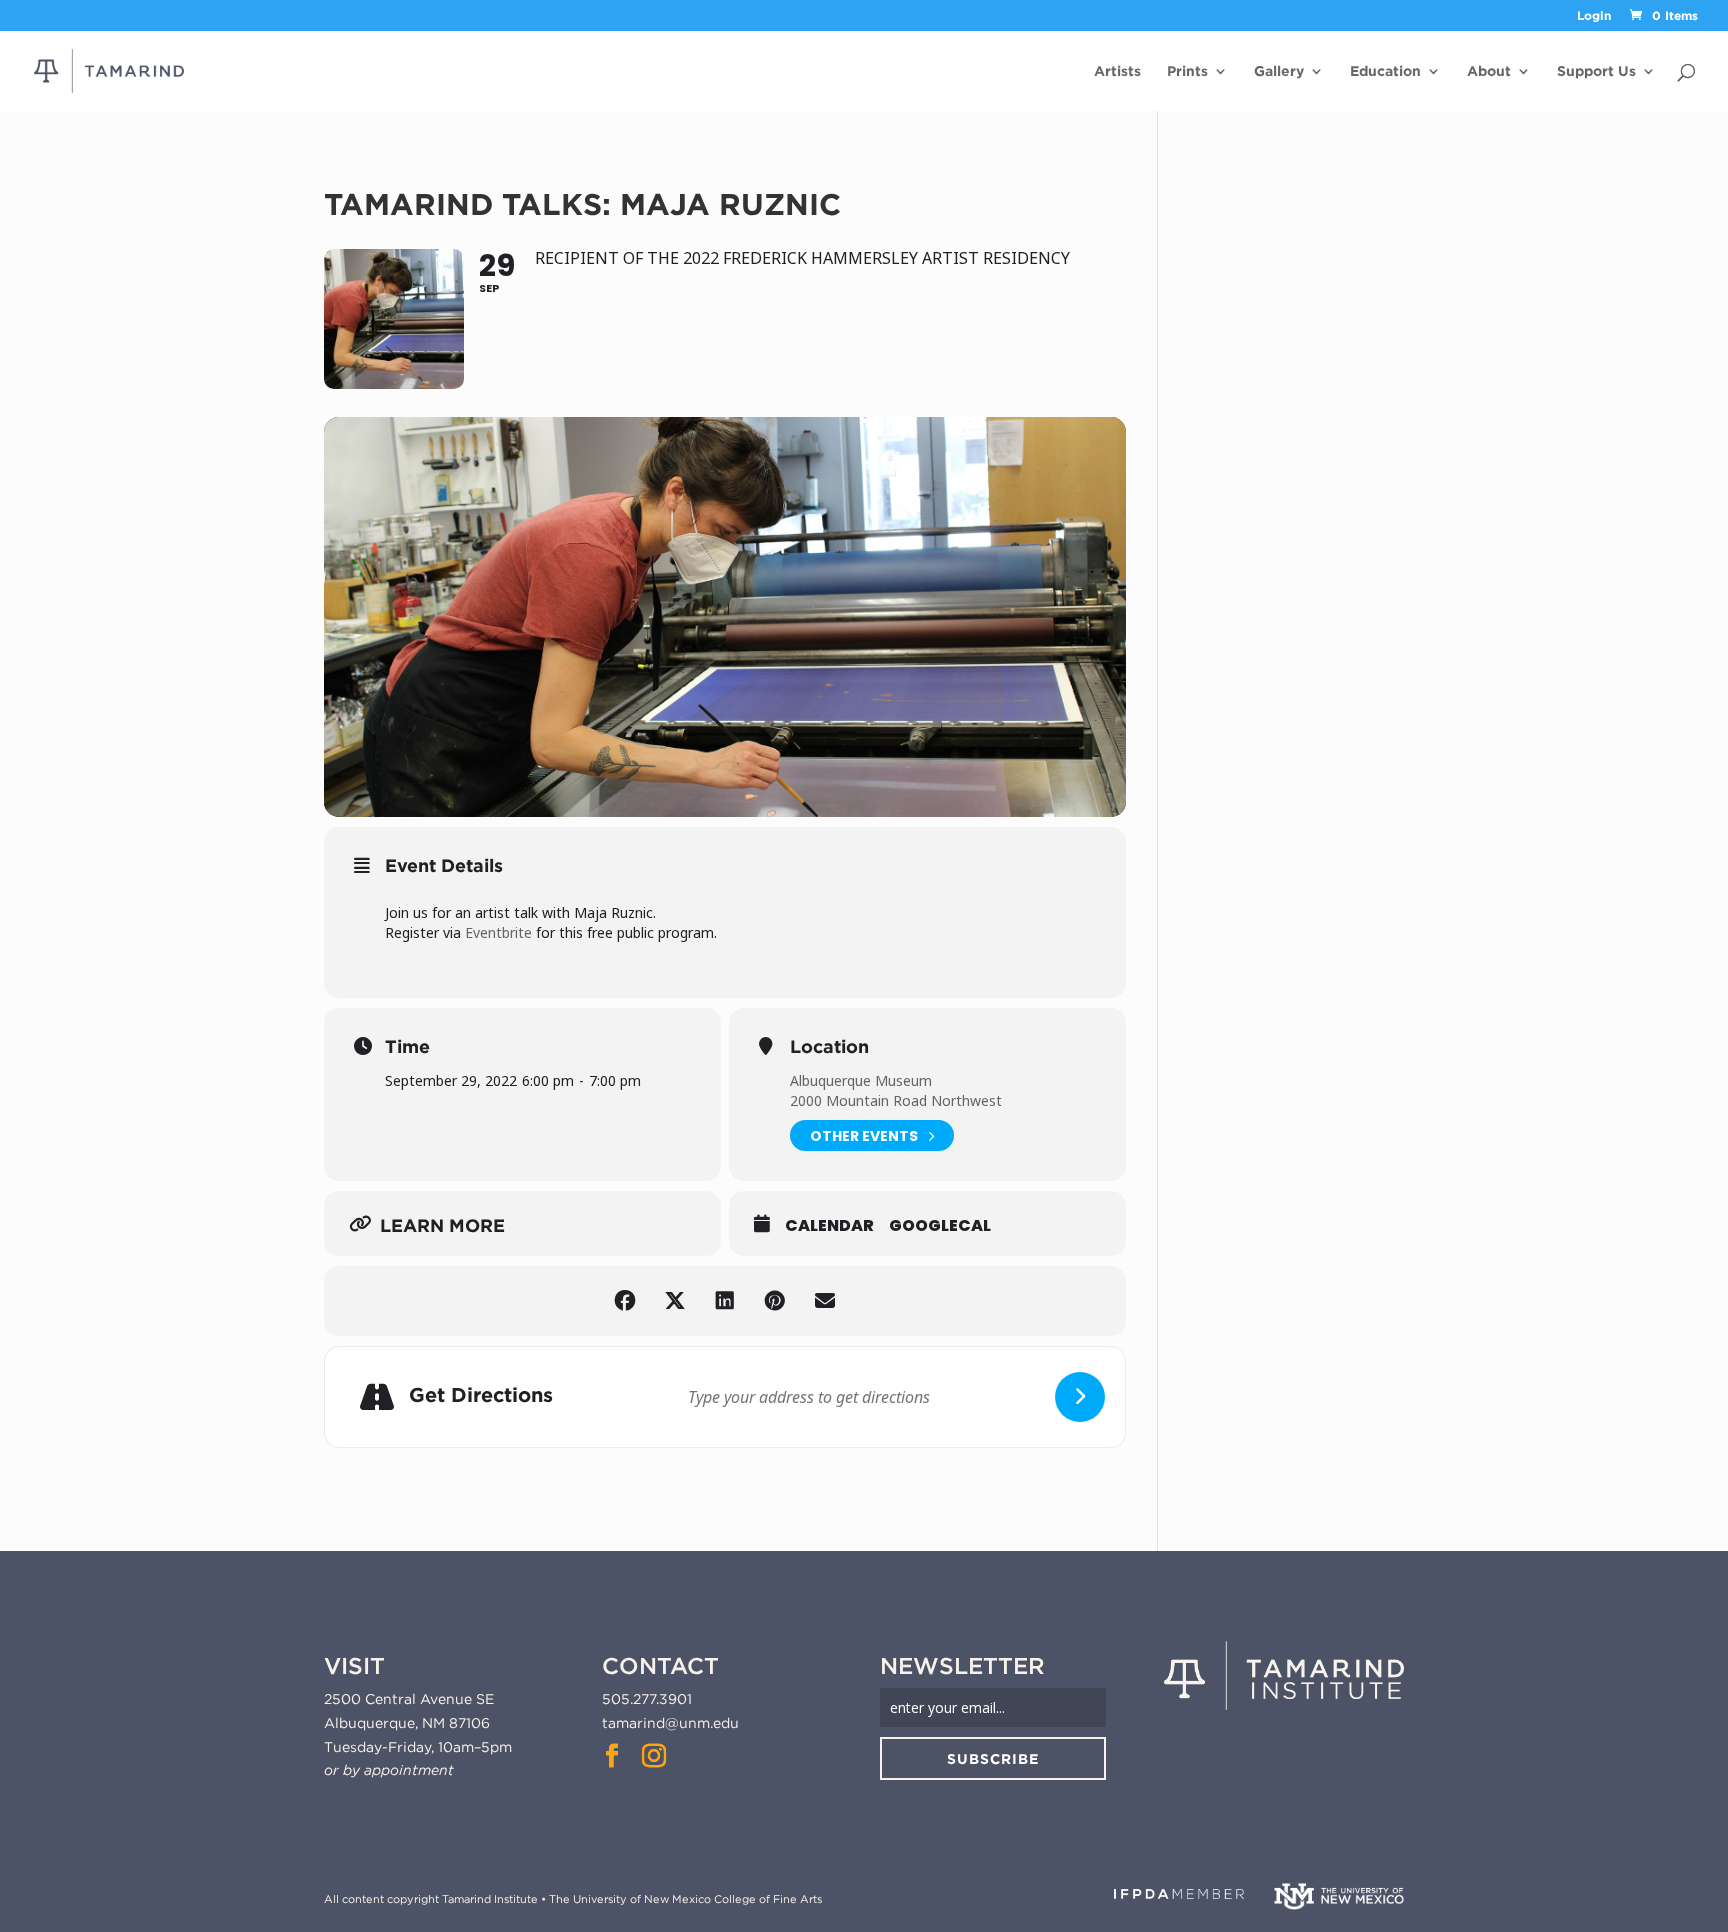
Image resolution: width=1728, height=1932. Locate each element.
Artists (1117, 71)
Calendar (829, 1226)
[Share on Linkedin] (725, 1301)
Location (829, 1047)
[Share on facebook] (625, 1301)
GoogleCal (940, 1226)
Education (1385, 71)
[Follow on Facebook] (612, 1756)
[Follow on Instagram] (654, 1756)
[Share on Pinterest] (775, 1301)
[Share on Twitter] (675, 1301)
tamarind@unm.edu (670, 1723)
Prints (1187, 71)
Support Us (1596, 71)
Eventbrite (498, 932)
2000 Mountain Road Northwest (896, 1100)
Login (1594, 16)
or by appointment (389, 1770)
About (1489, 71)
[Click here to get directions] (1080, 1397)
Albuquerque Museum (861, 1080)
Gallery (1279, 71)
